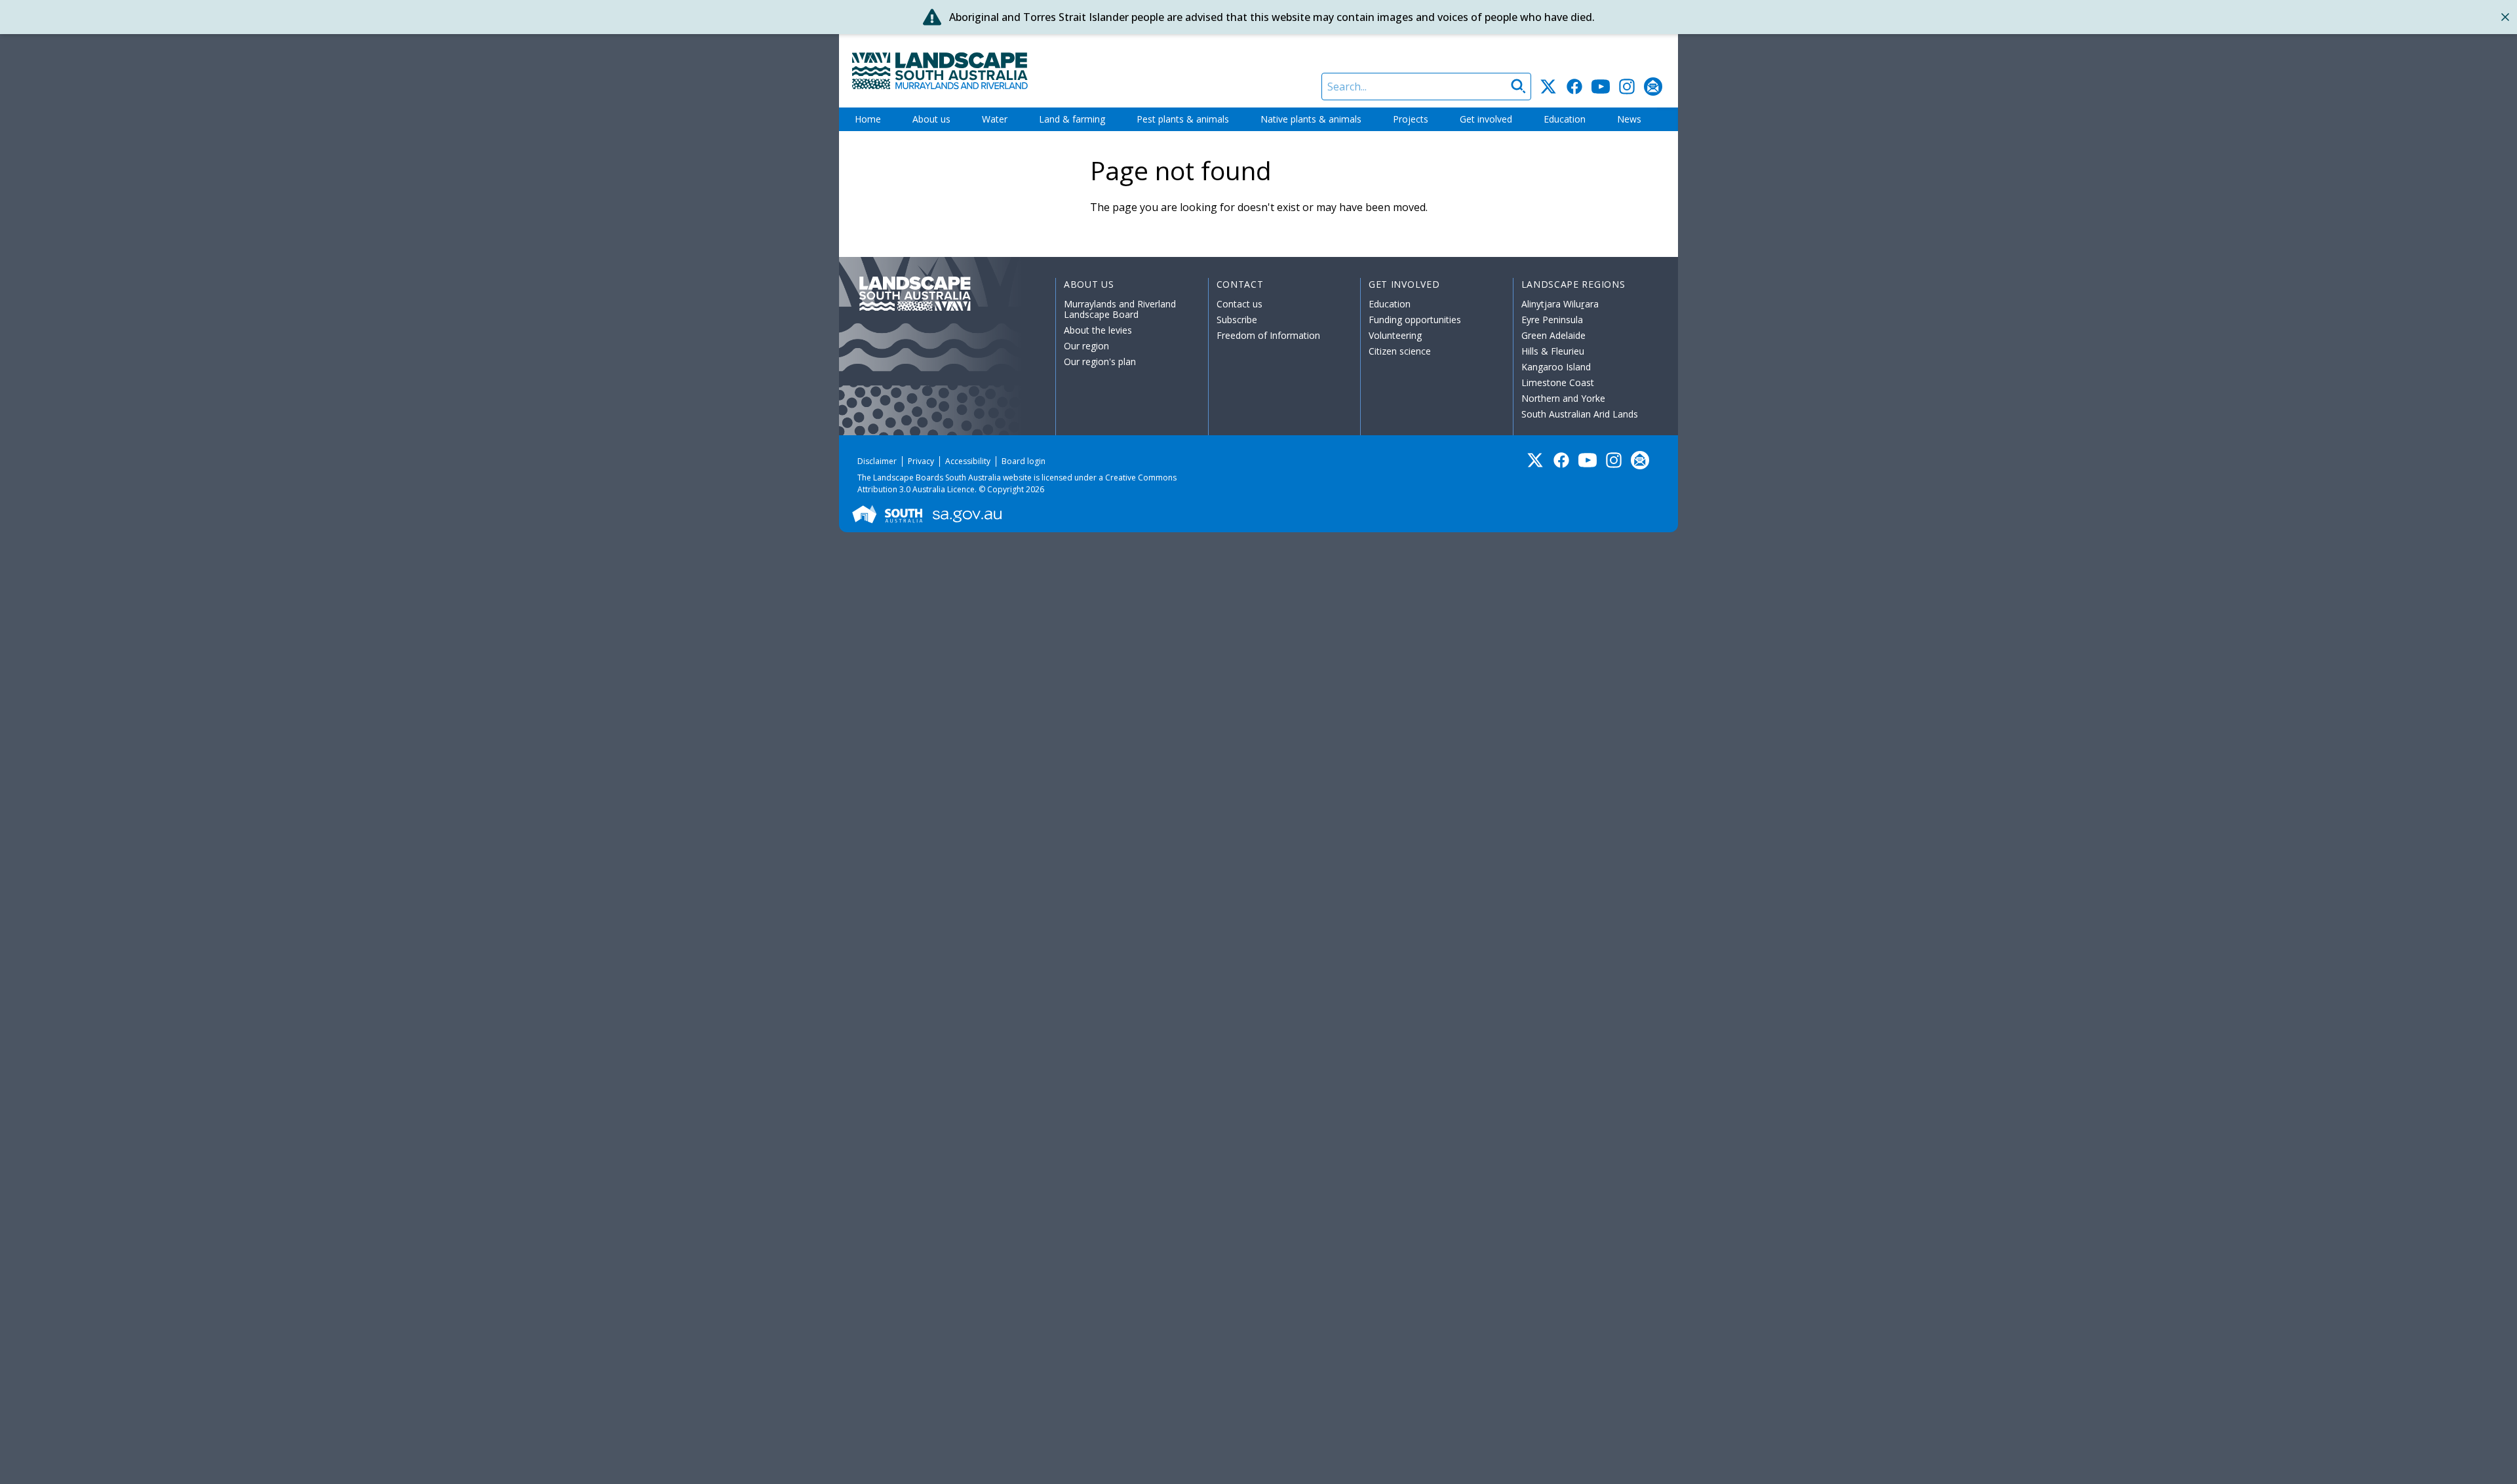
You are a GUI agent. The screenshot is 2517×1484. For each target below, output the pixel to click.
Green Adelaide (1553, 335)
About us (931, 119)
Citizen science (1400, 351)
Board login (1024, 461)
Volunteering (1395, 335)
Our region (1086, 346)
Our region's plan (1100, 361)
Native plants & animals (1311, 119)
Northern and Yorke (1563, 398)
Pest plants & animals (1183, 119)
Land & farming (1072, 119)
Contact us (1239, 304)
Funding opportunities (1415, 320)
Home (868, 119)
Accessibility (968, 461)
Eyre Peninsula (1552, 320)
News (1629, 119)
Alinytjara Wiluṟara (1560, 304)
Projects (1411, 119)
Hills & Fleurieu (1553, 351)
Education (1565, 119)
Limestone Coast (1558, 382)
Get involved (1486, 119)
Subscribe (1237, 320)
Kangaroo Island (1556, 367)
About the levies (1098, 330)
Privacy (921, 461)
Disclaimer (877, 461)
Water (995, 119)
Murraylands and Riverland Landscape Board (1120, 309)
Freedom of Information (1268, 335)
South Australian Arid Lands (1580, 414)
